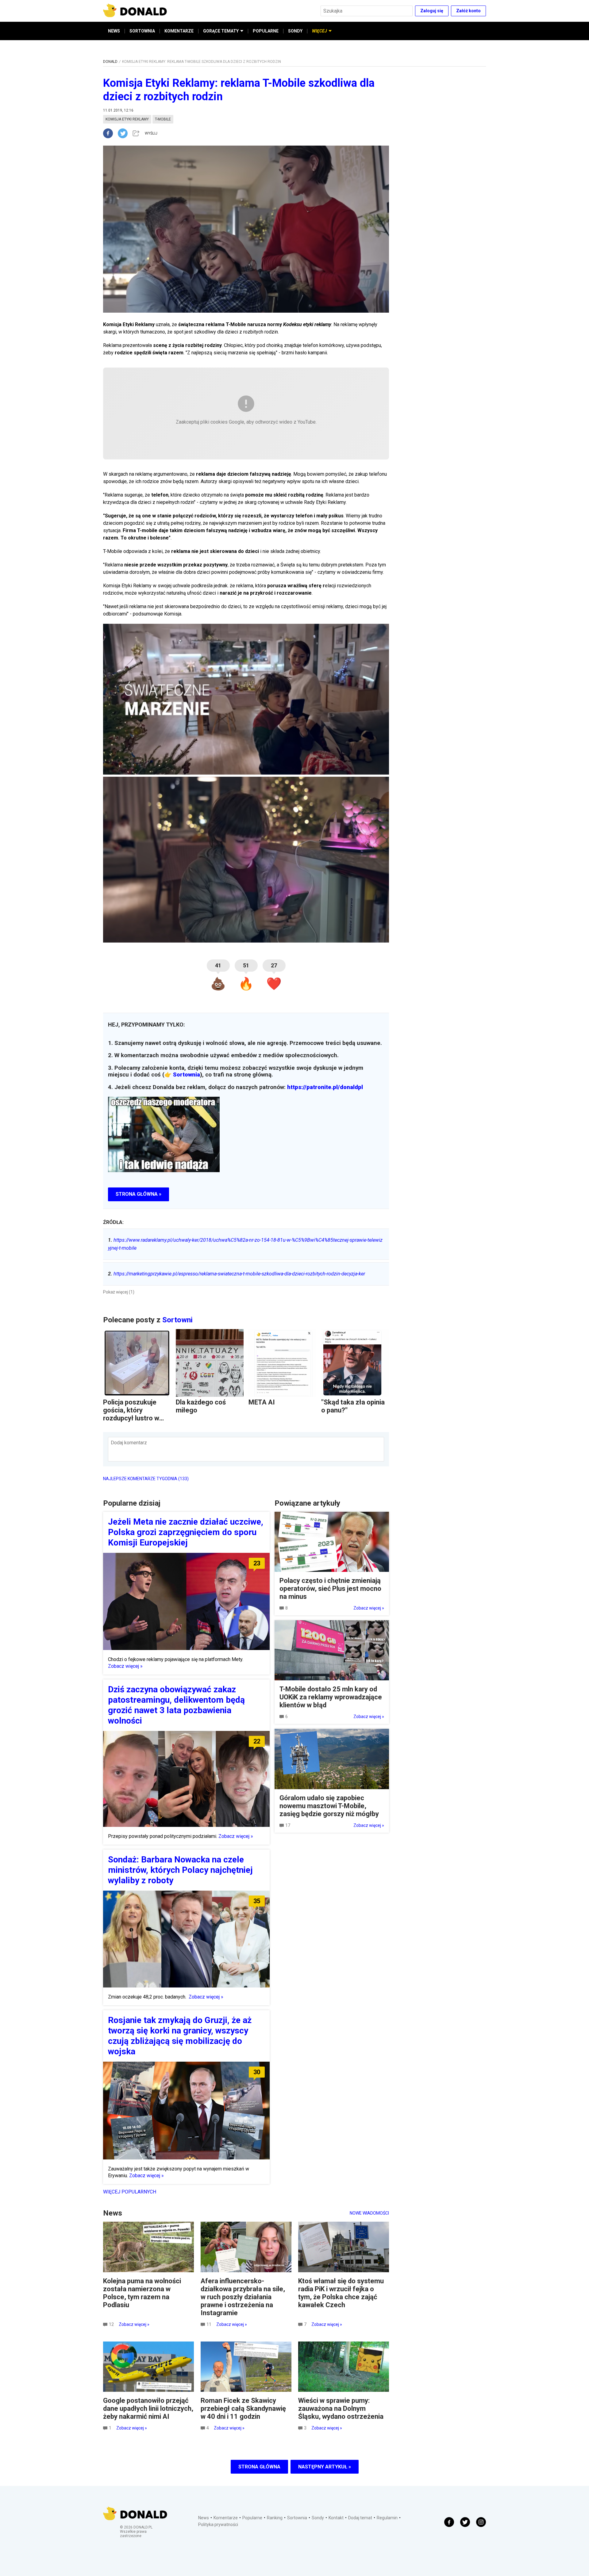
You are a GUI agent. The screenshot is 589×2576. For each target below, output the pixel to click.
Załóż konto (468, 11)
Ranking (275, 2518)
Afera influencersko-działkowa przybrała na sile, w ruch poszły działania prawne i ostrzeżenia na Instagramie (243, 2297)
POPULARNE (266, 31)
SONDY (295, 31)
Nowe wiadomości (369, 2213)
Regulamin (387, 2518)
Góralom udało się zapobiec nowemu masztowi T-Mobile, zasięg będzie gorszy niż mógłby (329, 1806)
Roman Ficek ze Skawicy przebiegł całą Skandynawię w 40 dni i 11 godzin (243, 2408)
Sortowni (177, 1320)
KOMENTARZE (179, 31)
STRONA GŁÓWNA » (139, 1194)
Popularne (252, 2518)
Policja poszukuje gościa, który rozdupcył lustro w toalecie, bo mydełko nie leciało (135, 1418)
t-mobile (163, 119)
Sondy (318, 2518)
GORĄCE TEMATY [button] (221, 31)
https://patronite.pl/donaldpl (325, 1087)
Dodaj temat (360, 2518)
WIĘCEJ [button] (320, 31)
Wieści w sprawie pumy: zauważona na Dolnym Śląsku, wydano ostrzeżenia (341, 2408)
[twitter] (125, 133)
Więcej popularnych (130, 2192)
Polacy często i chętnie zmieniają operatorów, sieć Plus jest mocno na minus (330, 1589)
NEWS (114, 31)
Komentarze (226, 2518)
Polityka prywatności (218, 2525)
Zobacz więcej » (125, 1666)
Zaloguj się (432, 11)
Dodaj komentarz (129, 1443)
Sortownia (187, 1075)
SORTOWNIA (142, 31)
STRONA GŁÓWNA (259, 2467)
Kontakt (336, 2518)
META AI (262, 1402)
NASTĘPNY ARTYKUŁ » (325, 2467)
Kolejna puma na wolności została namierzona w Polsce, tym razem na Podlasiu (142, 2293)
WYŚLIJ (151, 133)
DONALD (110, 62)
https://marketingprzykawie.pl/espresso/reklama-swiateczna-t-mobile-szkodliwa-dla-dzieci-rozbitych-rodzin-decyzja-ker (237, 1274)
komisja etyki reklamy (127, 119)
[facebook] (110, 133)
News (204, 2518)
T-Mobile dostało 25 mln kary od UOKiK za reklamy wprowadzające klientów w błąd (331, 1697)
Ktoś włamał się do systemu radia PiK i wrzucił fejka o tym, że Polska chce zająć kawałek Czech (341, 2293)
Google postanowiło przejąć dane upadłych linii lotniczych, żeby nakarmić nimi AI (148, 2408)
